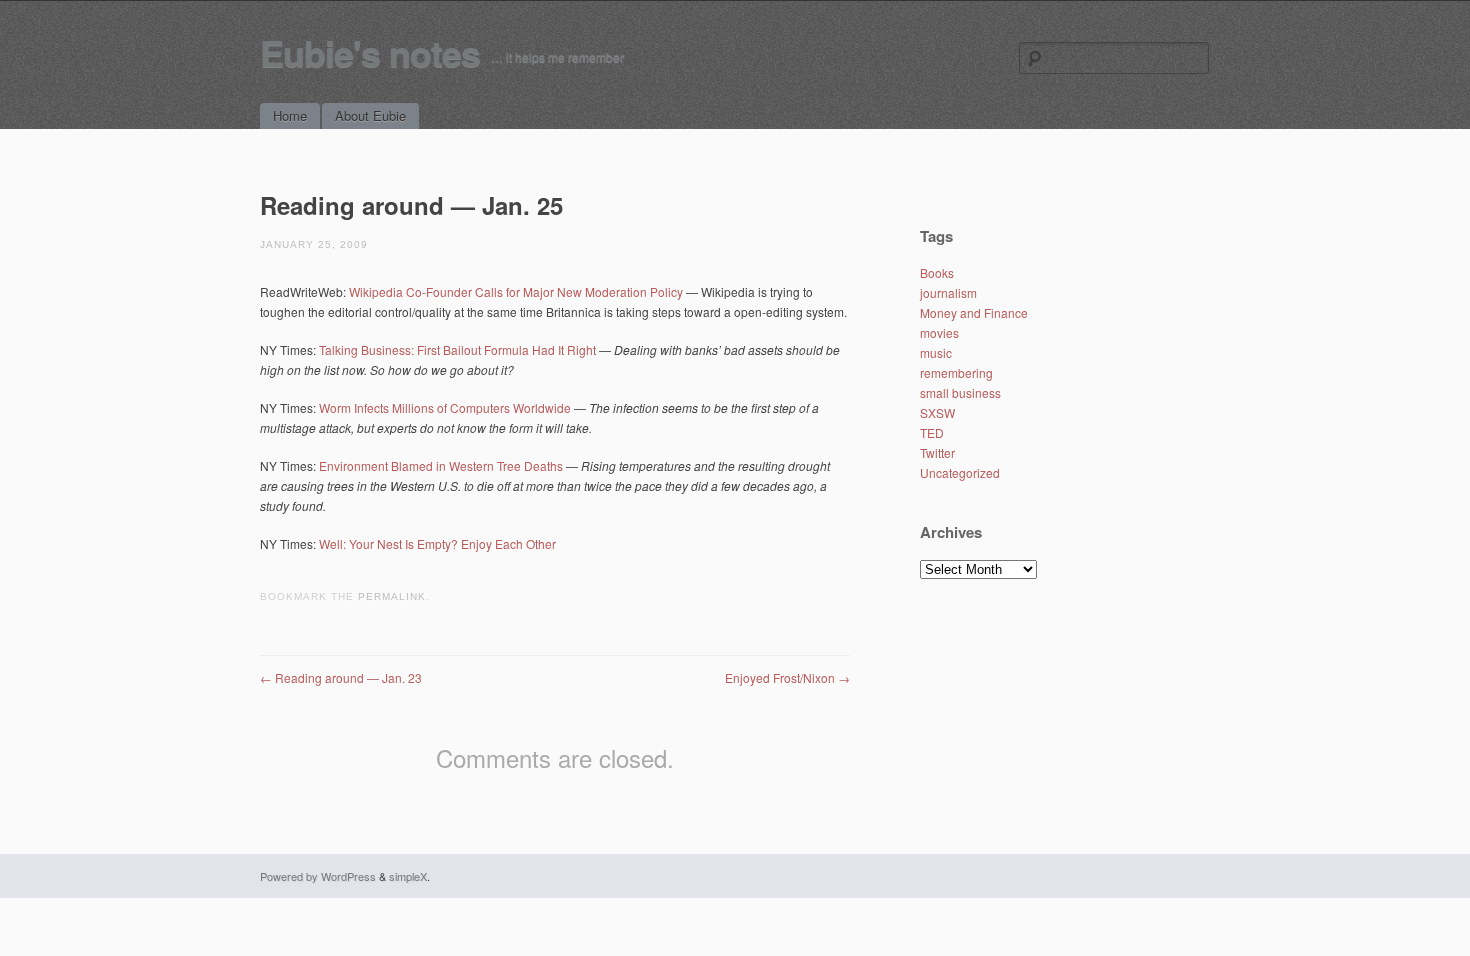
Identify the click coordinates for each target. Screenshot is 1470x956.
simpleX (408, 876)
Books (937, 272)
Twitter (937, 452)
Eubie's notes (370, 52)
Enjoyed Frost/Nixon (787, 677)
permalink (392, 596)
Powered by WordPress (318, 876)
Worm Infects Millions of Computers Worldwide (445, 407)
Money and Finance (974, 312)
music (936, 352)
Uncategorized (960, 472)
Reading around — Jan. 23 (341, 677)
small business (960, 392)
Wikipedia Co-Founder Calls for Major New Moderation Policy (517, 291)
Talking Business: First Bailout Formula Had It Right (457, 349)
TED (932, 432)
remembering (956, 372)
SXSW (937, 412)
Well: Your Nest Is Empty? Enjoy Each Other (437, 543)
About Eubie (370, 115)
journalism (948, 292)
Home (290, 115)
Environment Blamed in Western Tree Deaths (441, 465)
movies (939, 332)
